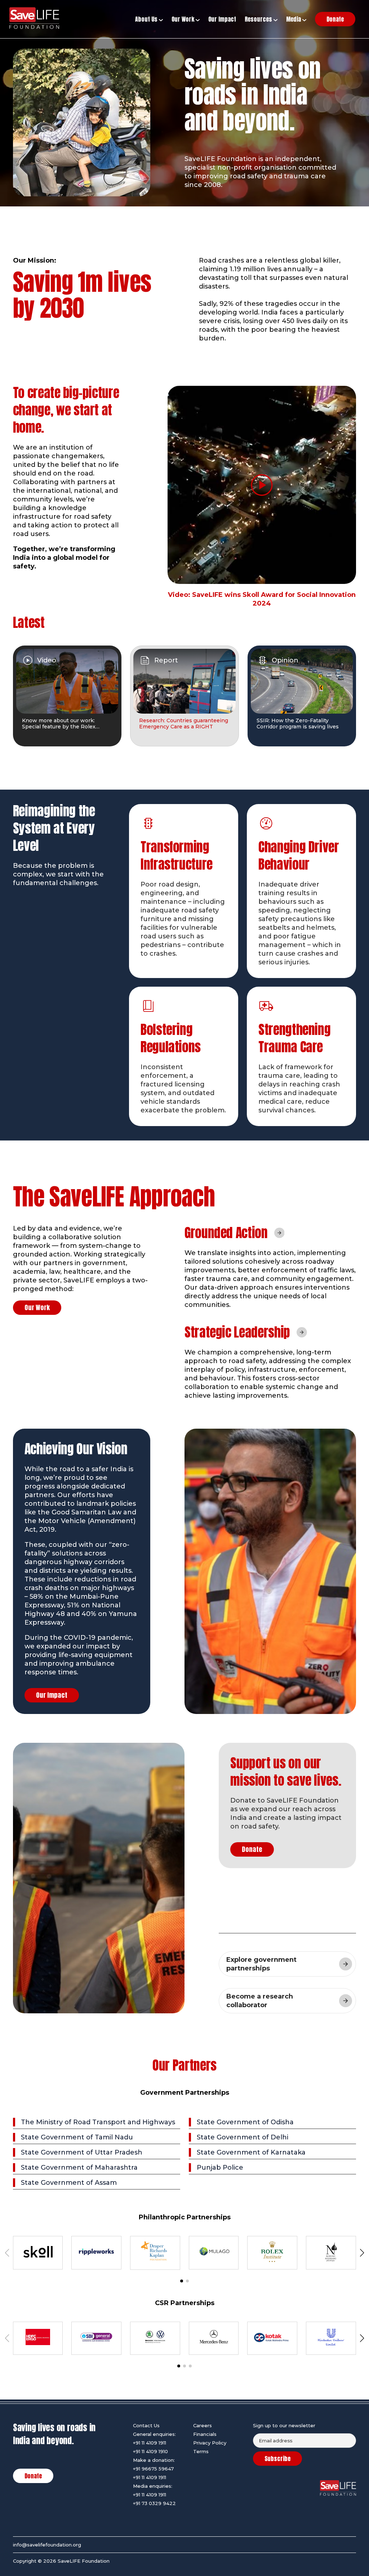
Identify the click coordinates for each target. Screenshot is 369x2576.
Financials (205, 2434)
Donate (252, 1849)
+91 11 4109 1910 (150, 2451)
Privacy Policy (210, 2443)
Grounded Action (226, 1233)
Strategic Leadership (237, 1332)
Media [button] (294, 19)
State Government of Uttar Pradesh (82, 2152)
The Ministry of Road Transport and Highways (98, 2122)
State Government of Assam (69, 2183)
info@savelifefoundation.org (47, 2545)
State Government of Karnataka (251, 2152)
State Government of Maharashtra (79, 2167)
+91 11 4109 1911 (150, 2443)
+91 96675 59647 (153, 2469)
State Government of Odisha (245, 2122)
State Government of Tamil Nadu (77, 2137)
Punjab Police (220, 2167)
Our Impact (52, 1695)
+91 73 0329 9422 (154, 2503)
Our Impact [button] (222, 19)
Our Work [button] (184, 19)
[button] (182, 2281)
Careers (203, 2425)
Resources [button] (259, 19)
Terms (201, 2451)
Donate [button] (335, 19)
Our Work (37, 1307)
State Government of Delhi (243, 2137)
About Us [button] (147, 19)
